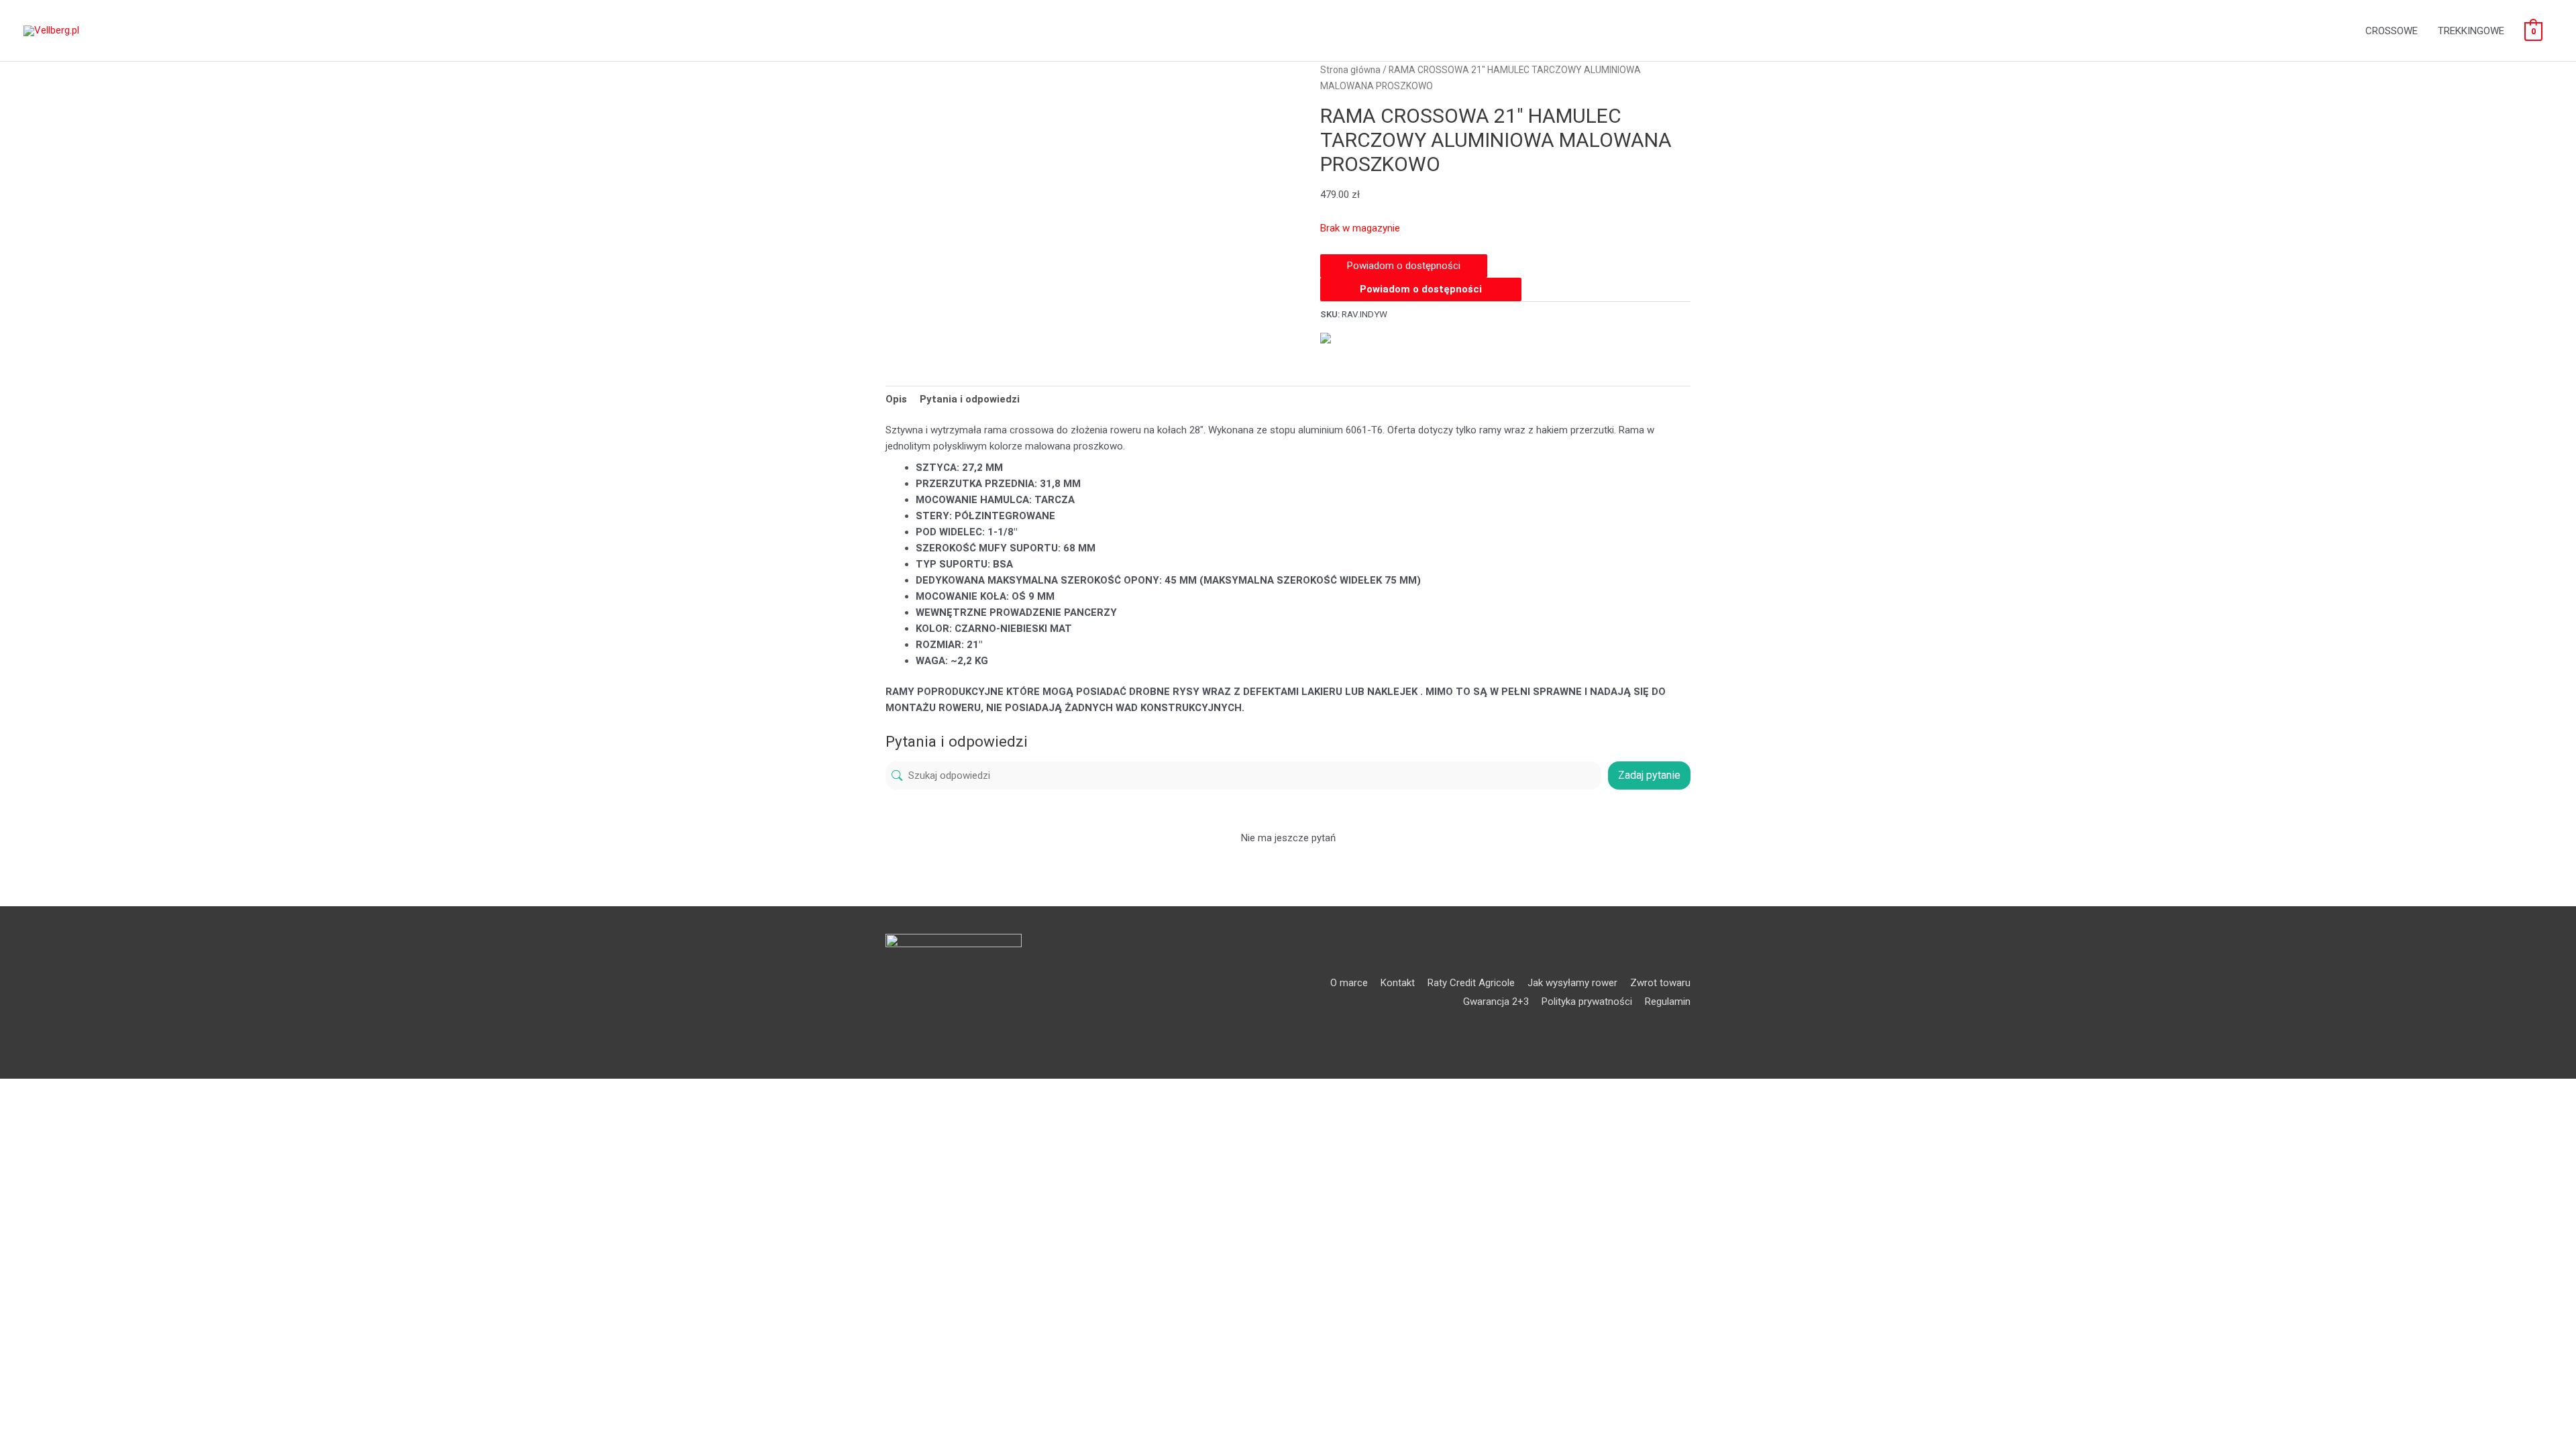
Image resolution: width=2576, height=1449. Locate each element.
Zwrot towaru (1660, 983)
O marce (1349, 983)
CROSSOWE (2392, 31)
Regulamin (1668, 1002)
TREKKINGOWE (2471, 31)
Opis (896, 399)
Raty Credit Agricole (1471, 983)
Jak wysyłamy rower (1572, 983)
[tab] (896, 399)
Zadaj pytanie (1649, 775)
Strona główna (1350, 70)
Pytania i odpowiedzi (970, 399)
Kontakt (1398, 983)
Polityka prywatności (1587, 1002)
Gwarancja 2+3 (1496, 1002)
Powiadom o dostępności (1421, 289)
